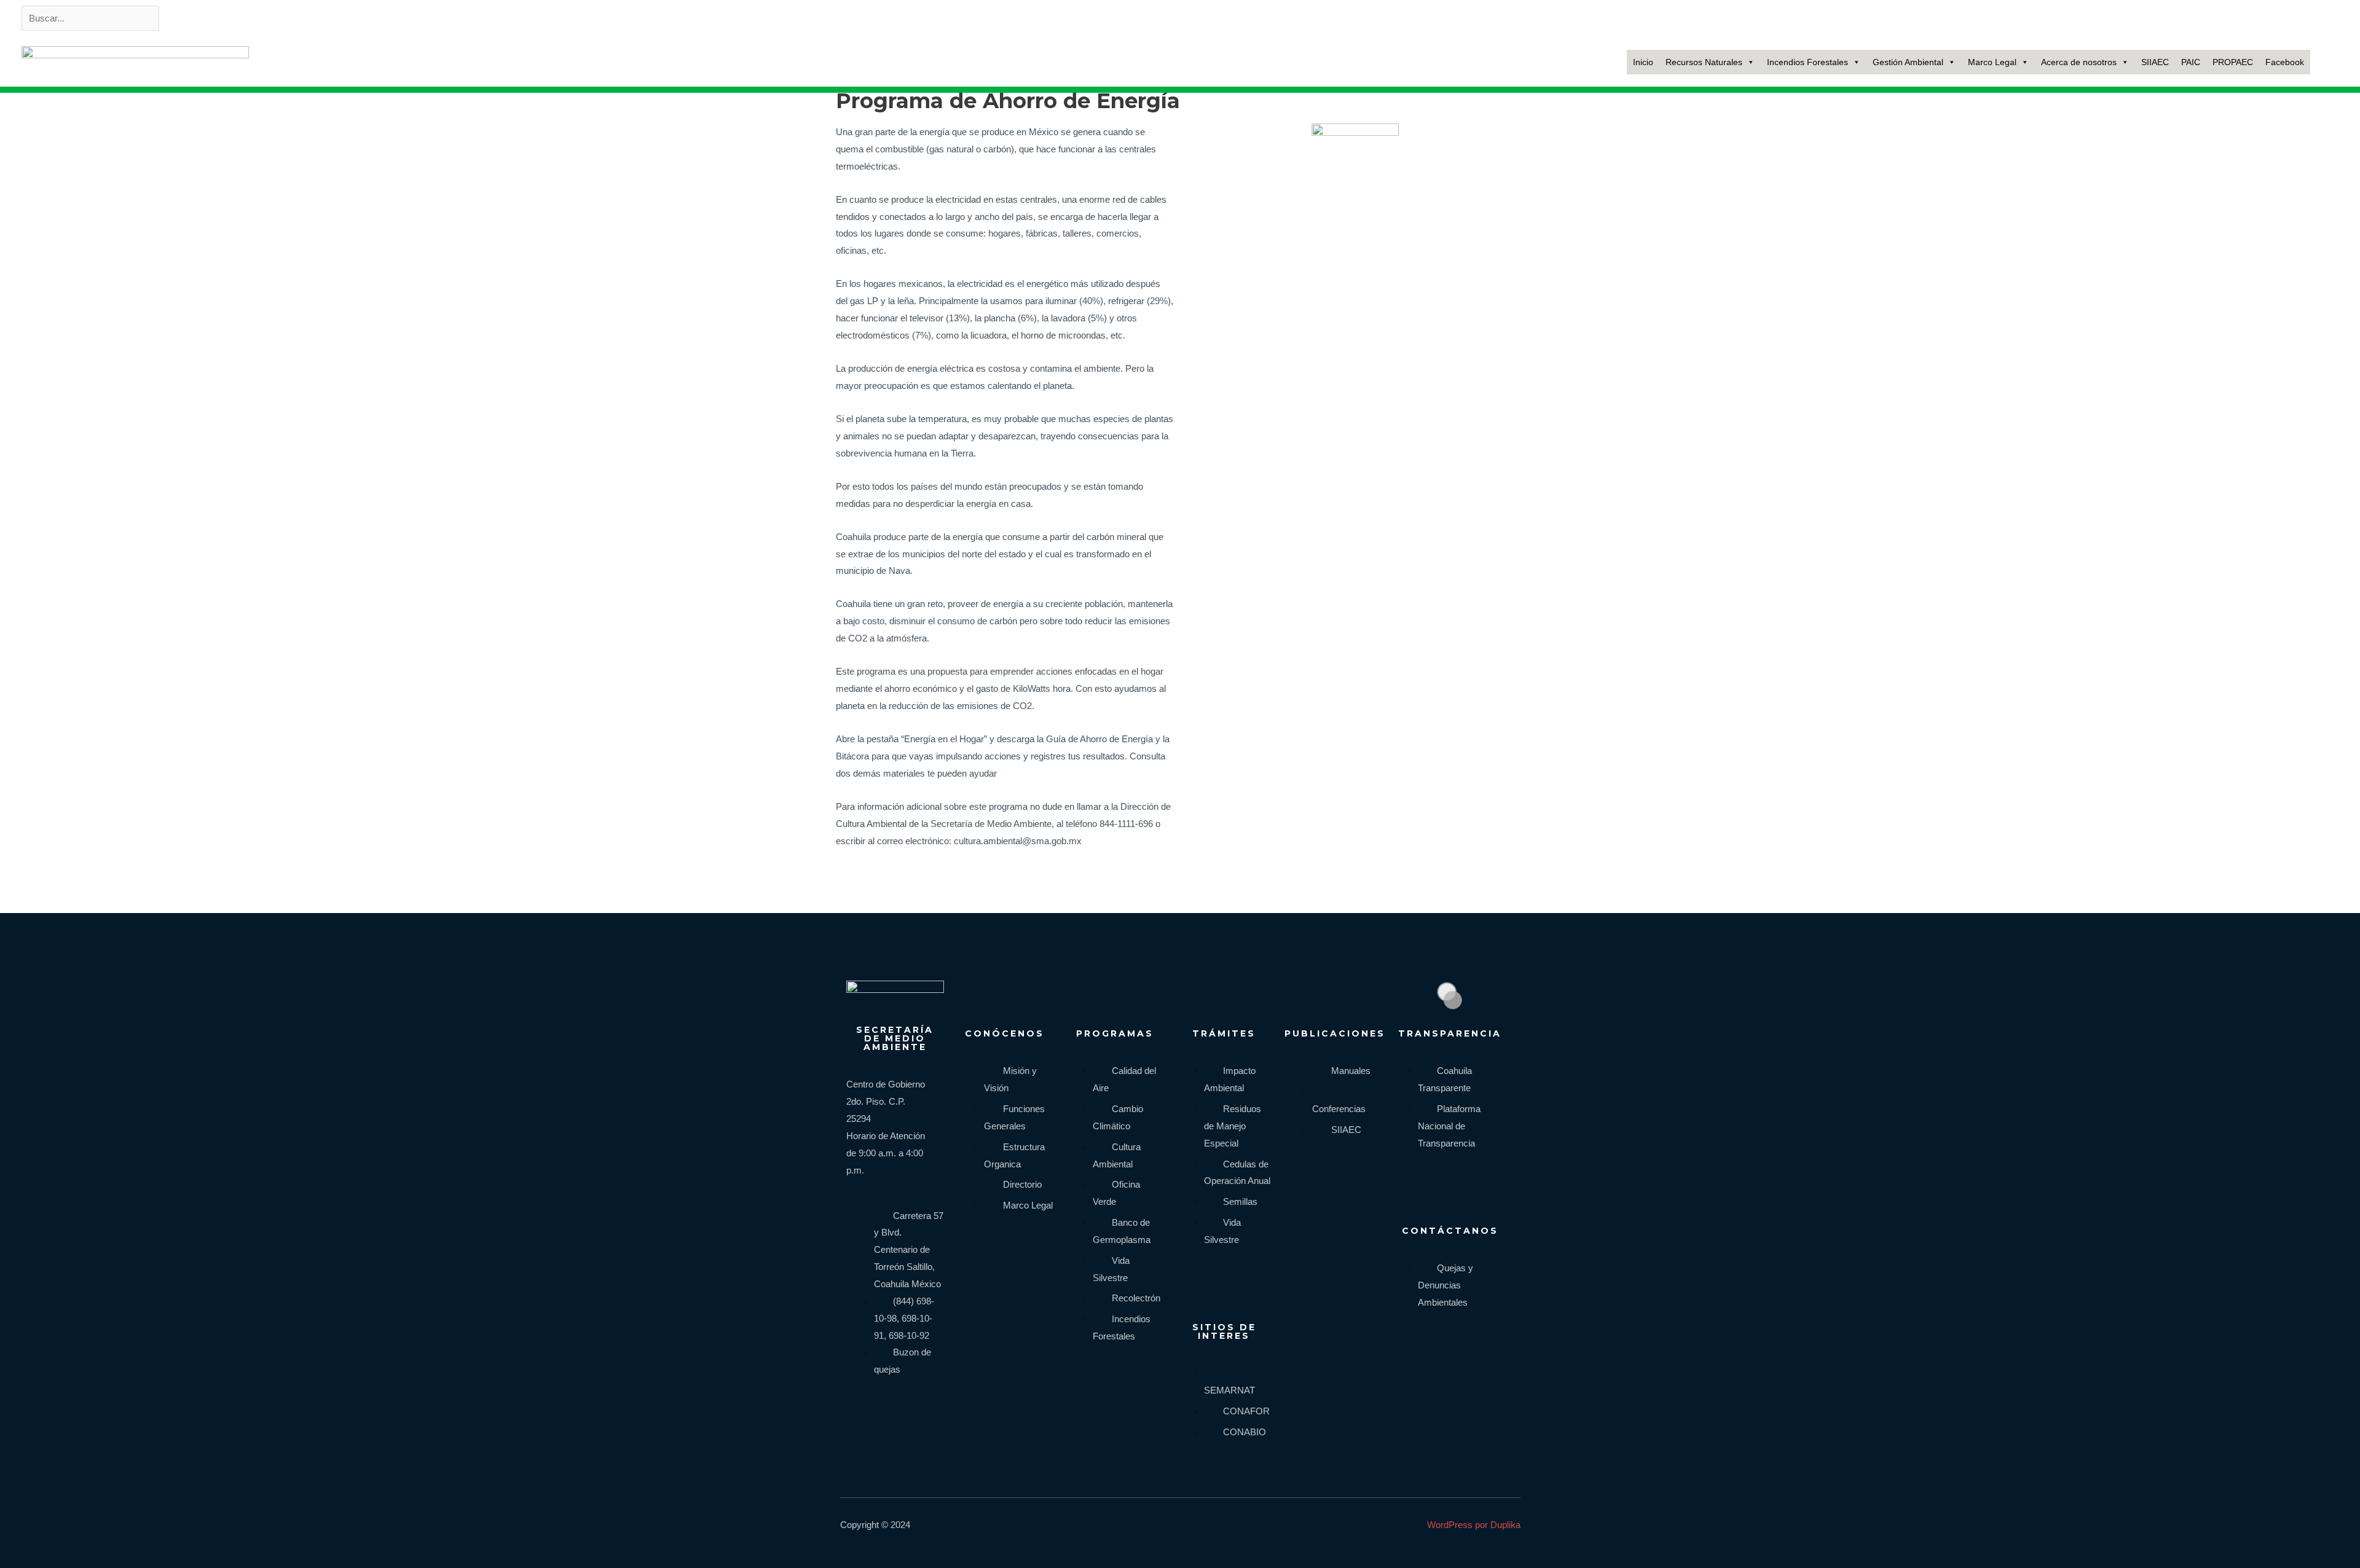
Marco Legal (1992, 62)
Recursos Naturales (1704, 62)
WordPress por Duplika (1474, 1525)
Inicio (1643, 62)
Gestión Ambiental (1908, 62)
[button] (2326, 62)
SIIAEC (2155, 62)
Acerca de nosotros (2079, 62)
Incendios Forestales (1807, 62)
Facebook (2285, 62)
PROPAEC (2233, 62)
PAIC (2191, 62)
